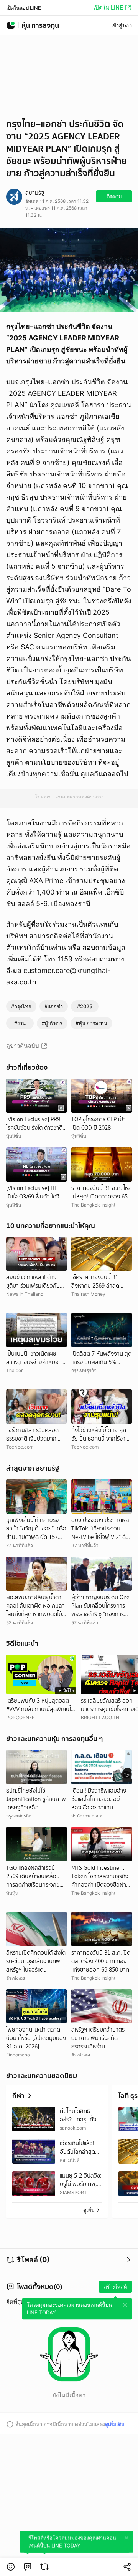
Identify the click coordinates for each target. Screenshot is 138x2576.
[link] (28, 2567)
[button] (11, 2567)
